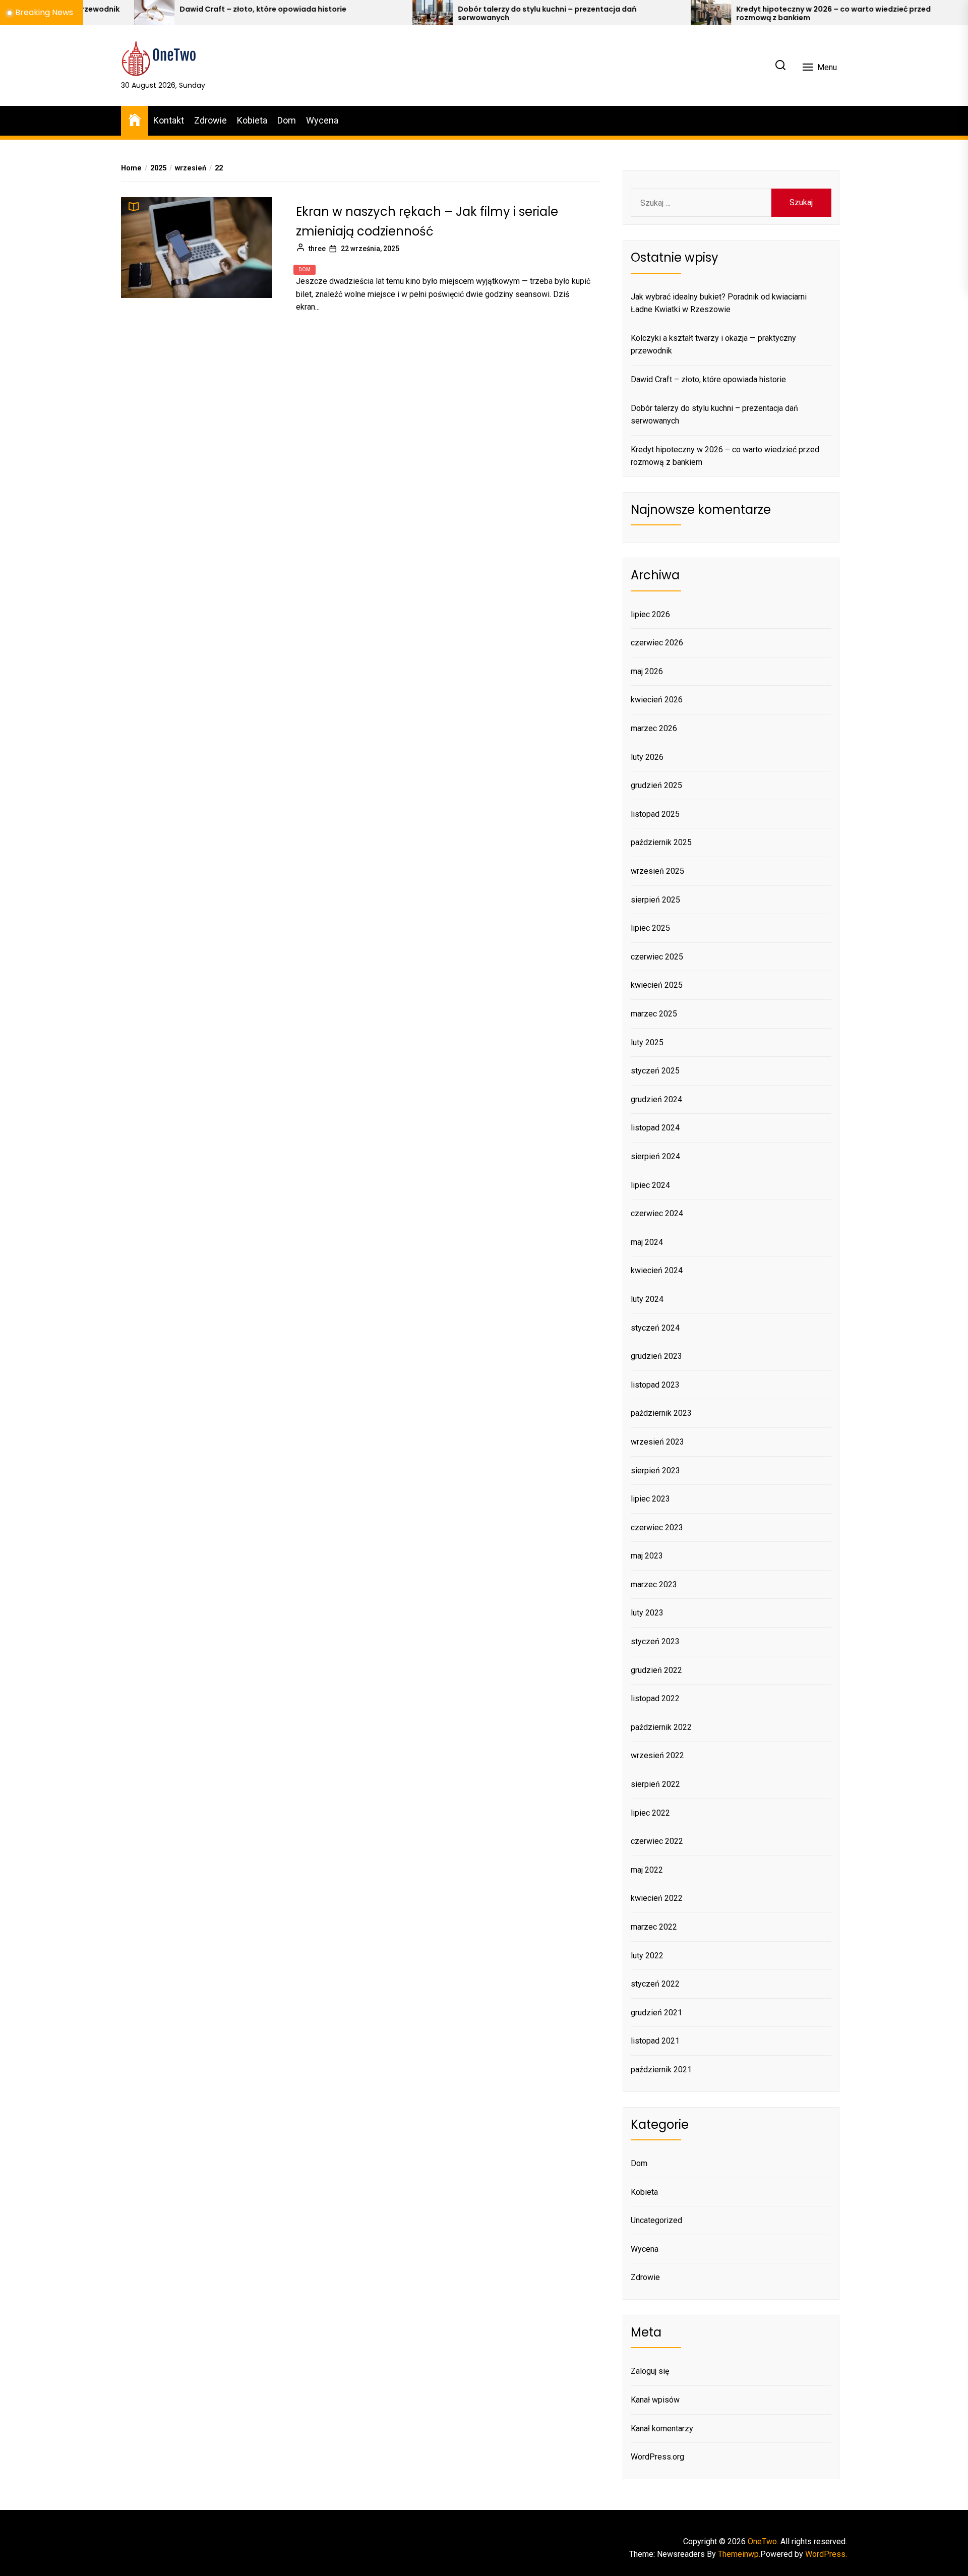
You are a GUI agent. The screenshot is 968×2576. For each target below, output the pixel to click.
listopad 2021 (655, 2041)
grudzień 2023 (656, 1356)
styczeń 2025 (655, 1071)
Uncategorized (656, 2220)
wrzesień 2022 (657, 1755)
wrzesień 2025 (657, 871)
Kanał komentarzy (662, 2429)
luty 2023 (647, 1613)
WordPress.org (657, 2457)
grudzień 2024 (656, 1099)
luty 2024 (647, 1299)
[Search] (780, 66)
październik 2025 (661, 842)
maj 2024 (647, 1242)
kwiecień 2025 (657, 985)
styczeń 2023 (655, 1641)
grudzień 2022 (656, 1670)
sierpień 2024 (655, 1156)
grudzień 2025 (656, 785)
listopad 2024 (655, 1128)
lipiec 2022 (650, 1813)
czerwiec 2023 (657, 1527)
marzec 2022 (654, 1927)
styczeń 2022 (655, 1984)
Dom (287, 120)
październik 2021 (661, 2070)
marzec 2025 (654, 1014)
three (317, 249)
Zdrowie (210, 120)
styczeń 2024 (655, 1328)
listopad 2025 (655, 814)
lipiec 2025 (650, 928)
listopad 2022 (655, 1698)
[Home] (135, 119)
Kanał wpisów (655, 2400)
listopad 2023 (655, 1385)
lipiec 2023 (650, 1499)
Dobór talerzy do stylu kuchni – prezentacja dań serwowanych (437, 14)
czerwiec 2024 (657, 1213)
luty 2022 (647, 1956)
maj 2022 (647, 1870)
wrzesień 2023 (657, 1442)
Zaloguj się (650, 2371)
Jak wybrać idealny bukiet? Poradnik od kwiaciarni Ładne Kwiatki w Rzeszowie (719, 303)
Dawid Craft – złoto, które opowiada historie (153, 9)
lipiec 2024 (650, 1185)
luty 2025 (647, 1042)
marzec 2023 (654, 1584)
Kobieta (252, 120)
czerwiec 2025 (657, 957)
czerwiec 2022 (657, 1841)
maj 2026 (647, 671)
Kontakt (169, 120)
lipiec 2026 (650, 614)
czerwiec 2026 (657, 643)
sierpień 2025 (655, 900)
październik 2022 (661, 1727)
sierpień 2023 (655, 1471)
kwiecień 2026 (657, 700)
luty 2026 (647, 757)
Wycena (322, 120)
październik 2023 (661, 1413)
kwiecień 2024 (657, 1270)
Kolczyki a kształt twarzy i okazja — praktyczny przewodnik (713, 345)
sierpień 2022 (655, 1784)
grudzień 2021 (656, 2013)
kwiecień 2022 (657, 1898)
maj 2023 (647, 1556)
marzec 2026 (654, 728)
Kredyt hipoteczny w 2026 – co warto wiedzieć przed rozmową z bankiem (723, 14)
